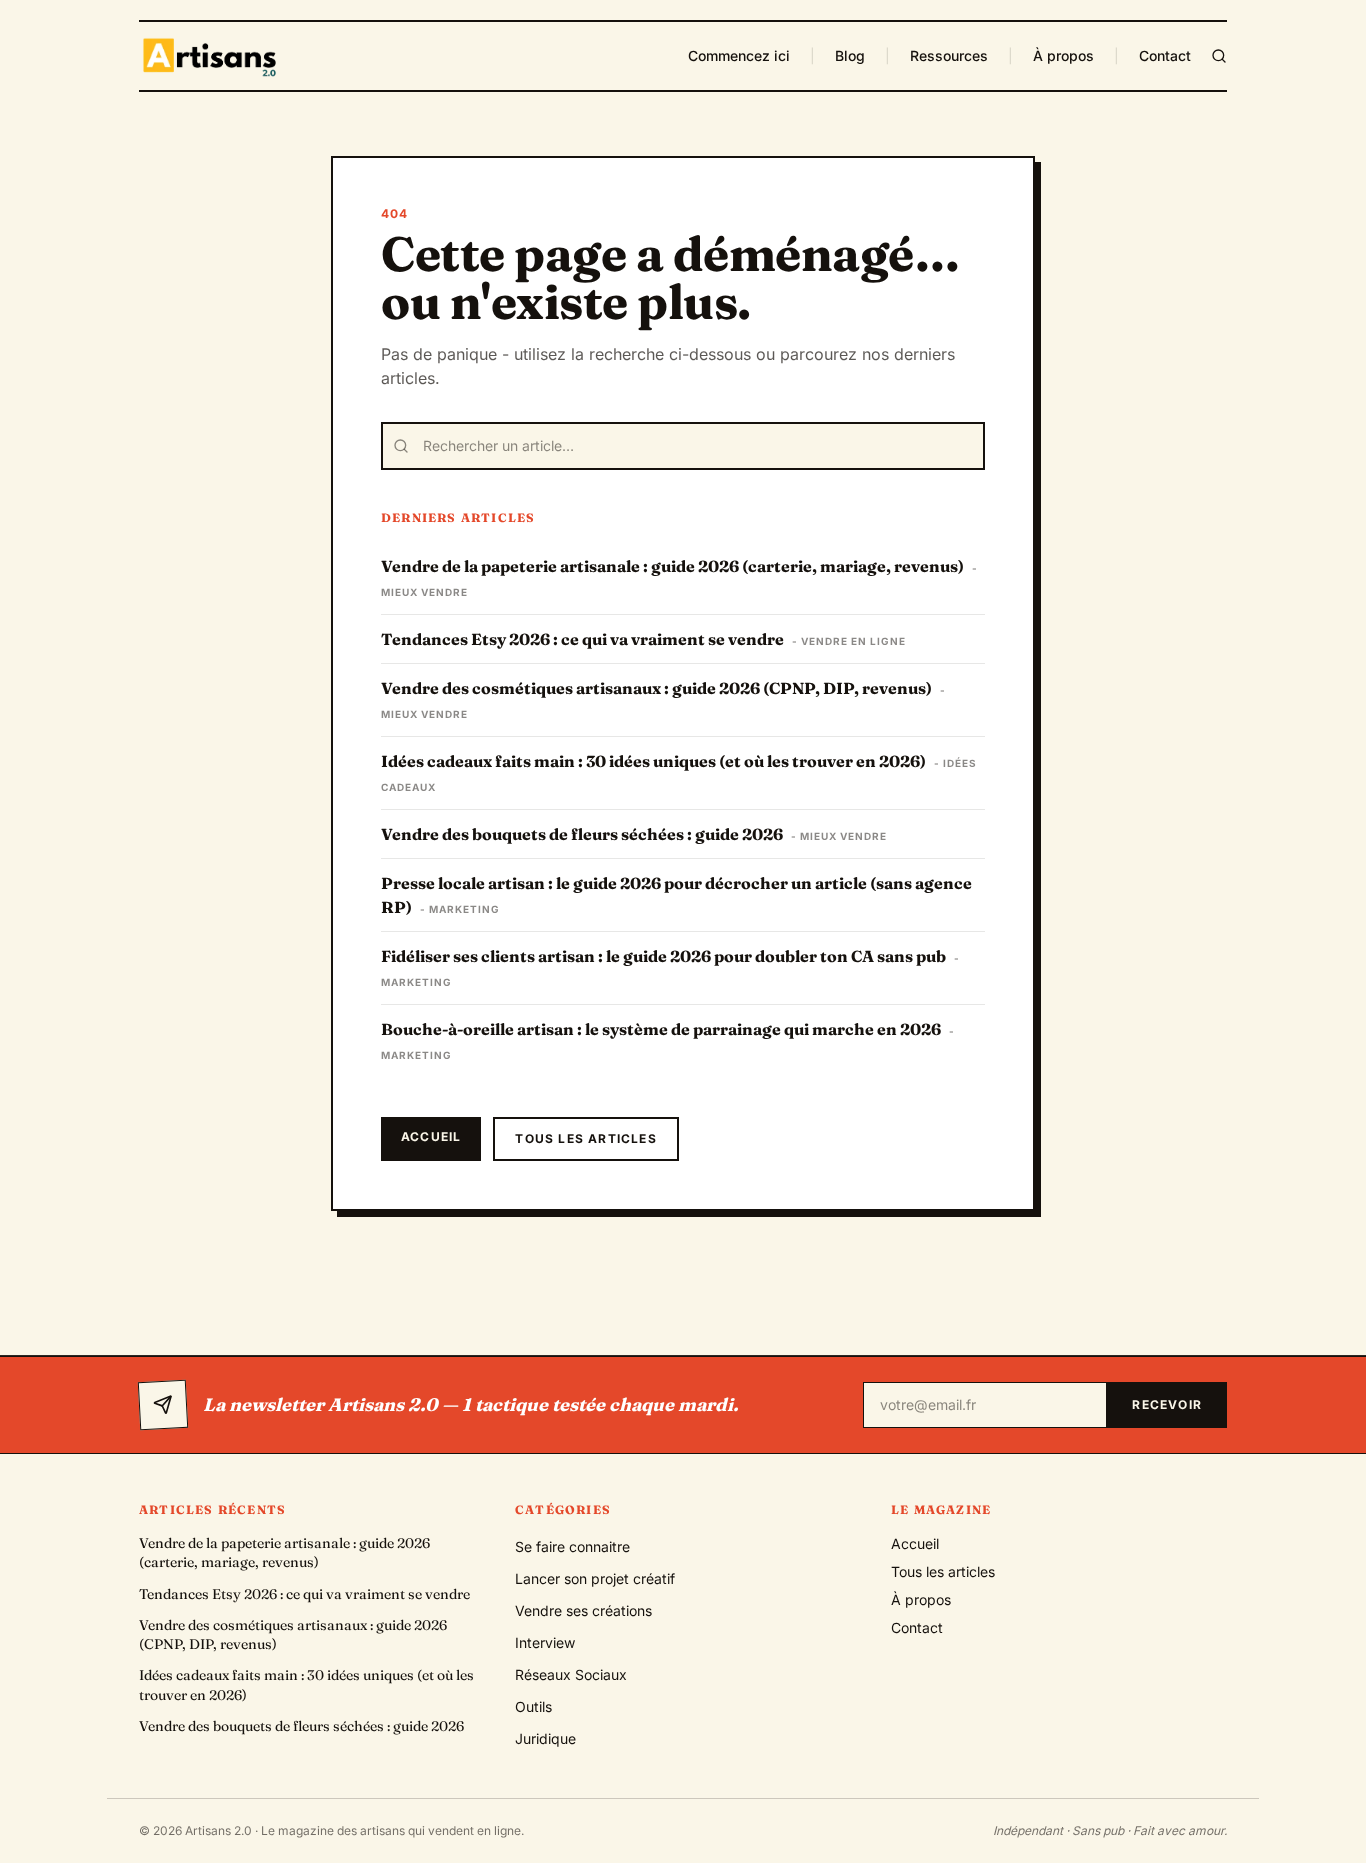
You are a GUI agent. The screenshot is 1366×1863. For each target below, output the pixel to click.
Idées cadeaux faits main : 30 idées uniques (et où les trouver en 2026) (306, 1684)
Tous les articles (585, 1138)
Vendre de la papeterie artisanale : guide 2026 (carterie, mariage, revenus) (284, 1552)
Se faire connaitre (572, 1546)
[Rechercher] (1219, 56)
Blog (850, 55)
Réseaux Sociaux (571, 1674)
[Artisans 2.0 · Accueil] (212, 56)
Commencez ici (739, 55)
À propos (1063, 55)
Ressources (949, 55)
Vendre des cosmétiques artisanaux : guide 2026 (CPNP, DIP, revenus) (293, 1634)
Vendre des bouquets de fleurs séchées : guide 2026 (301, 1726)
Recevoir (1167, 1404)
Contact (1165, 55)
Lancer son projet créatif (595, 1578)
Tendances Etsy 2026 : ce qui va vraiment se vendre (304, 1594)
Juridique (545, 1738)
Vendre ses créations (583, 1610)
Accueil (431, 1136)
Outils (533, 1706)
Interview (545, 1642)
